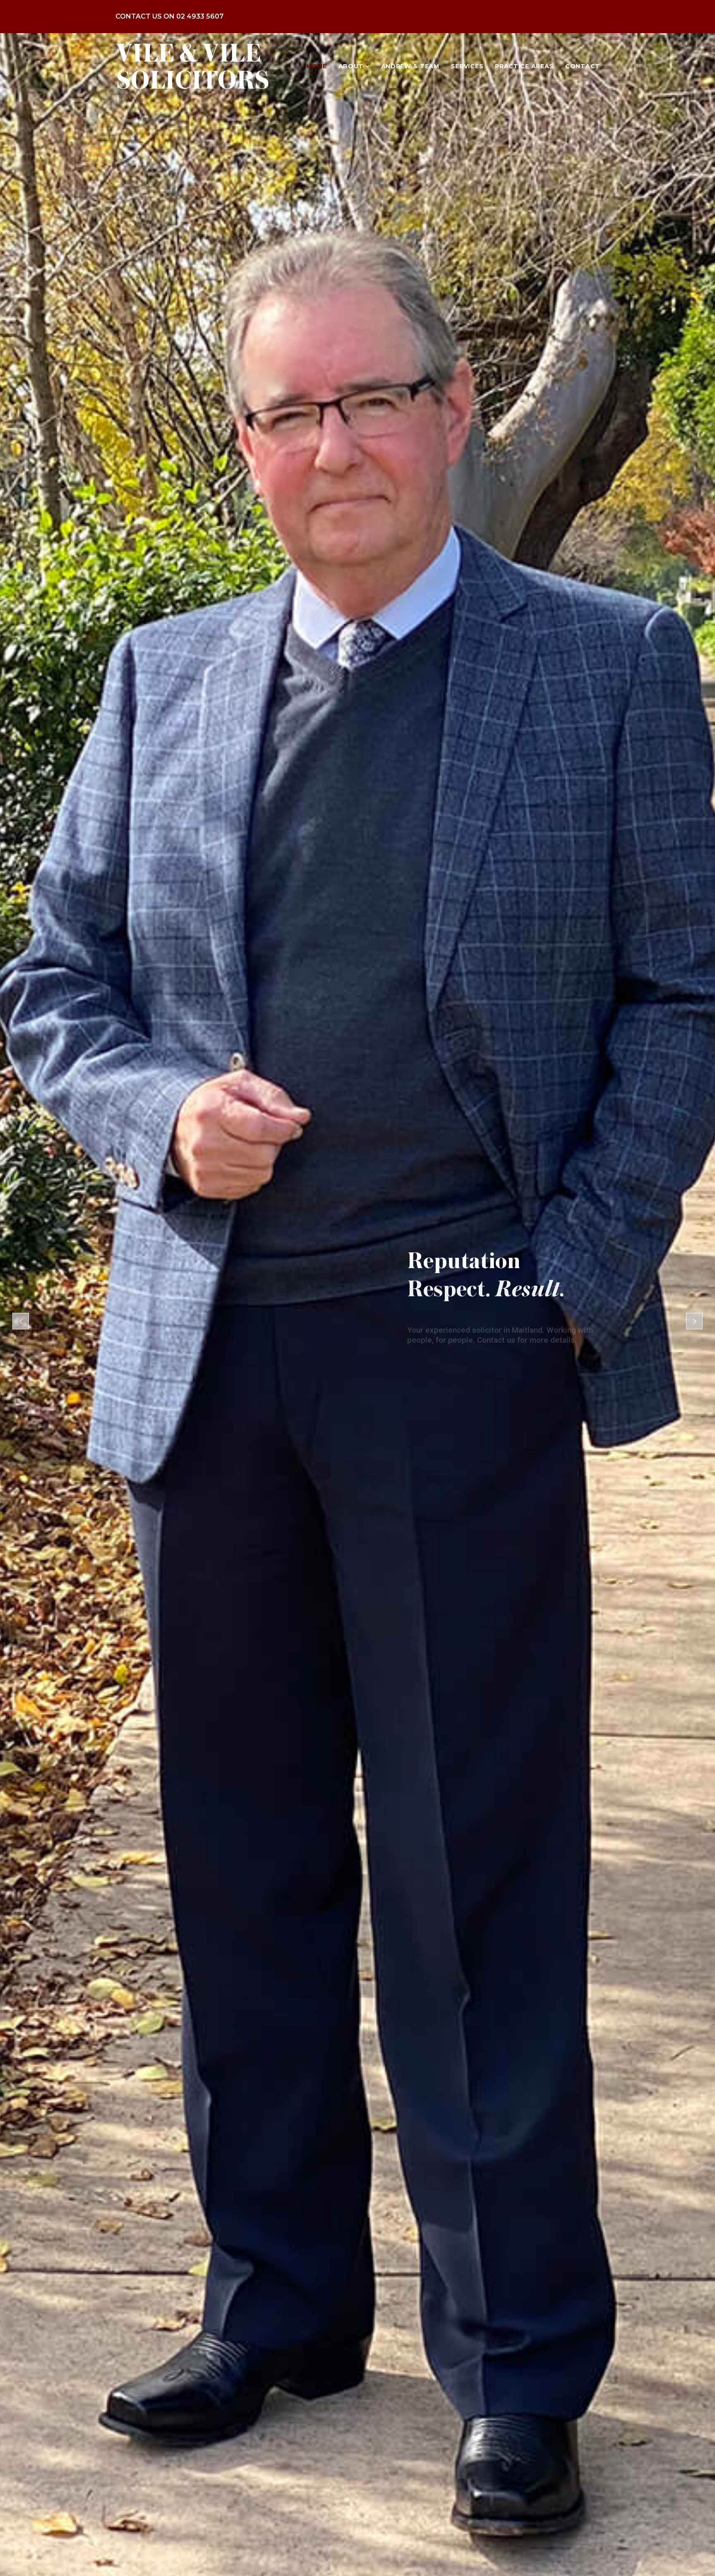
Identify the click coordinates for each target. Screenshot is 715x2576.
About (352, 66)
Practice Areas (524, 66)
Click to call (433, 1352)
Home (317, 66)
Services (467, 66)
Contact (583, 66)
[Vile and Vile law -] (192, 66)
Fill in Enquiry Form (525, 1352)
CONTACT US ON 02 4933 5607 (169, 16)
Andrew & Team (410, 66)
